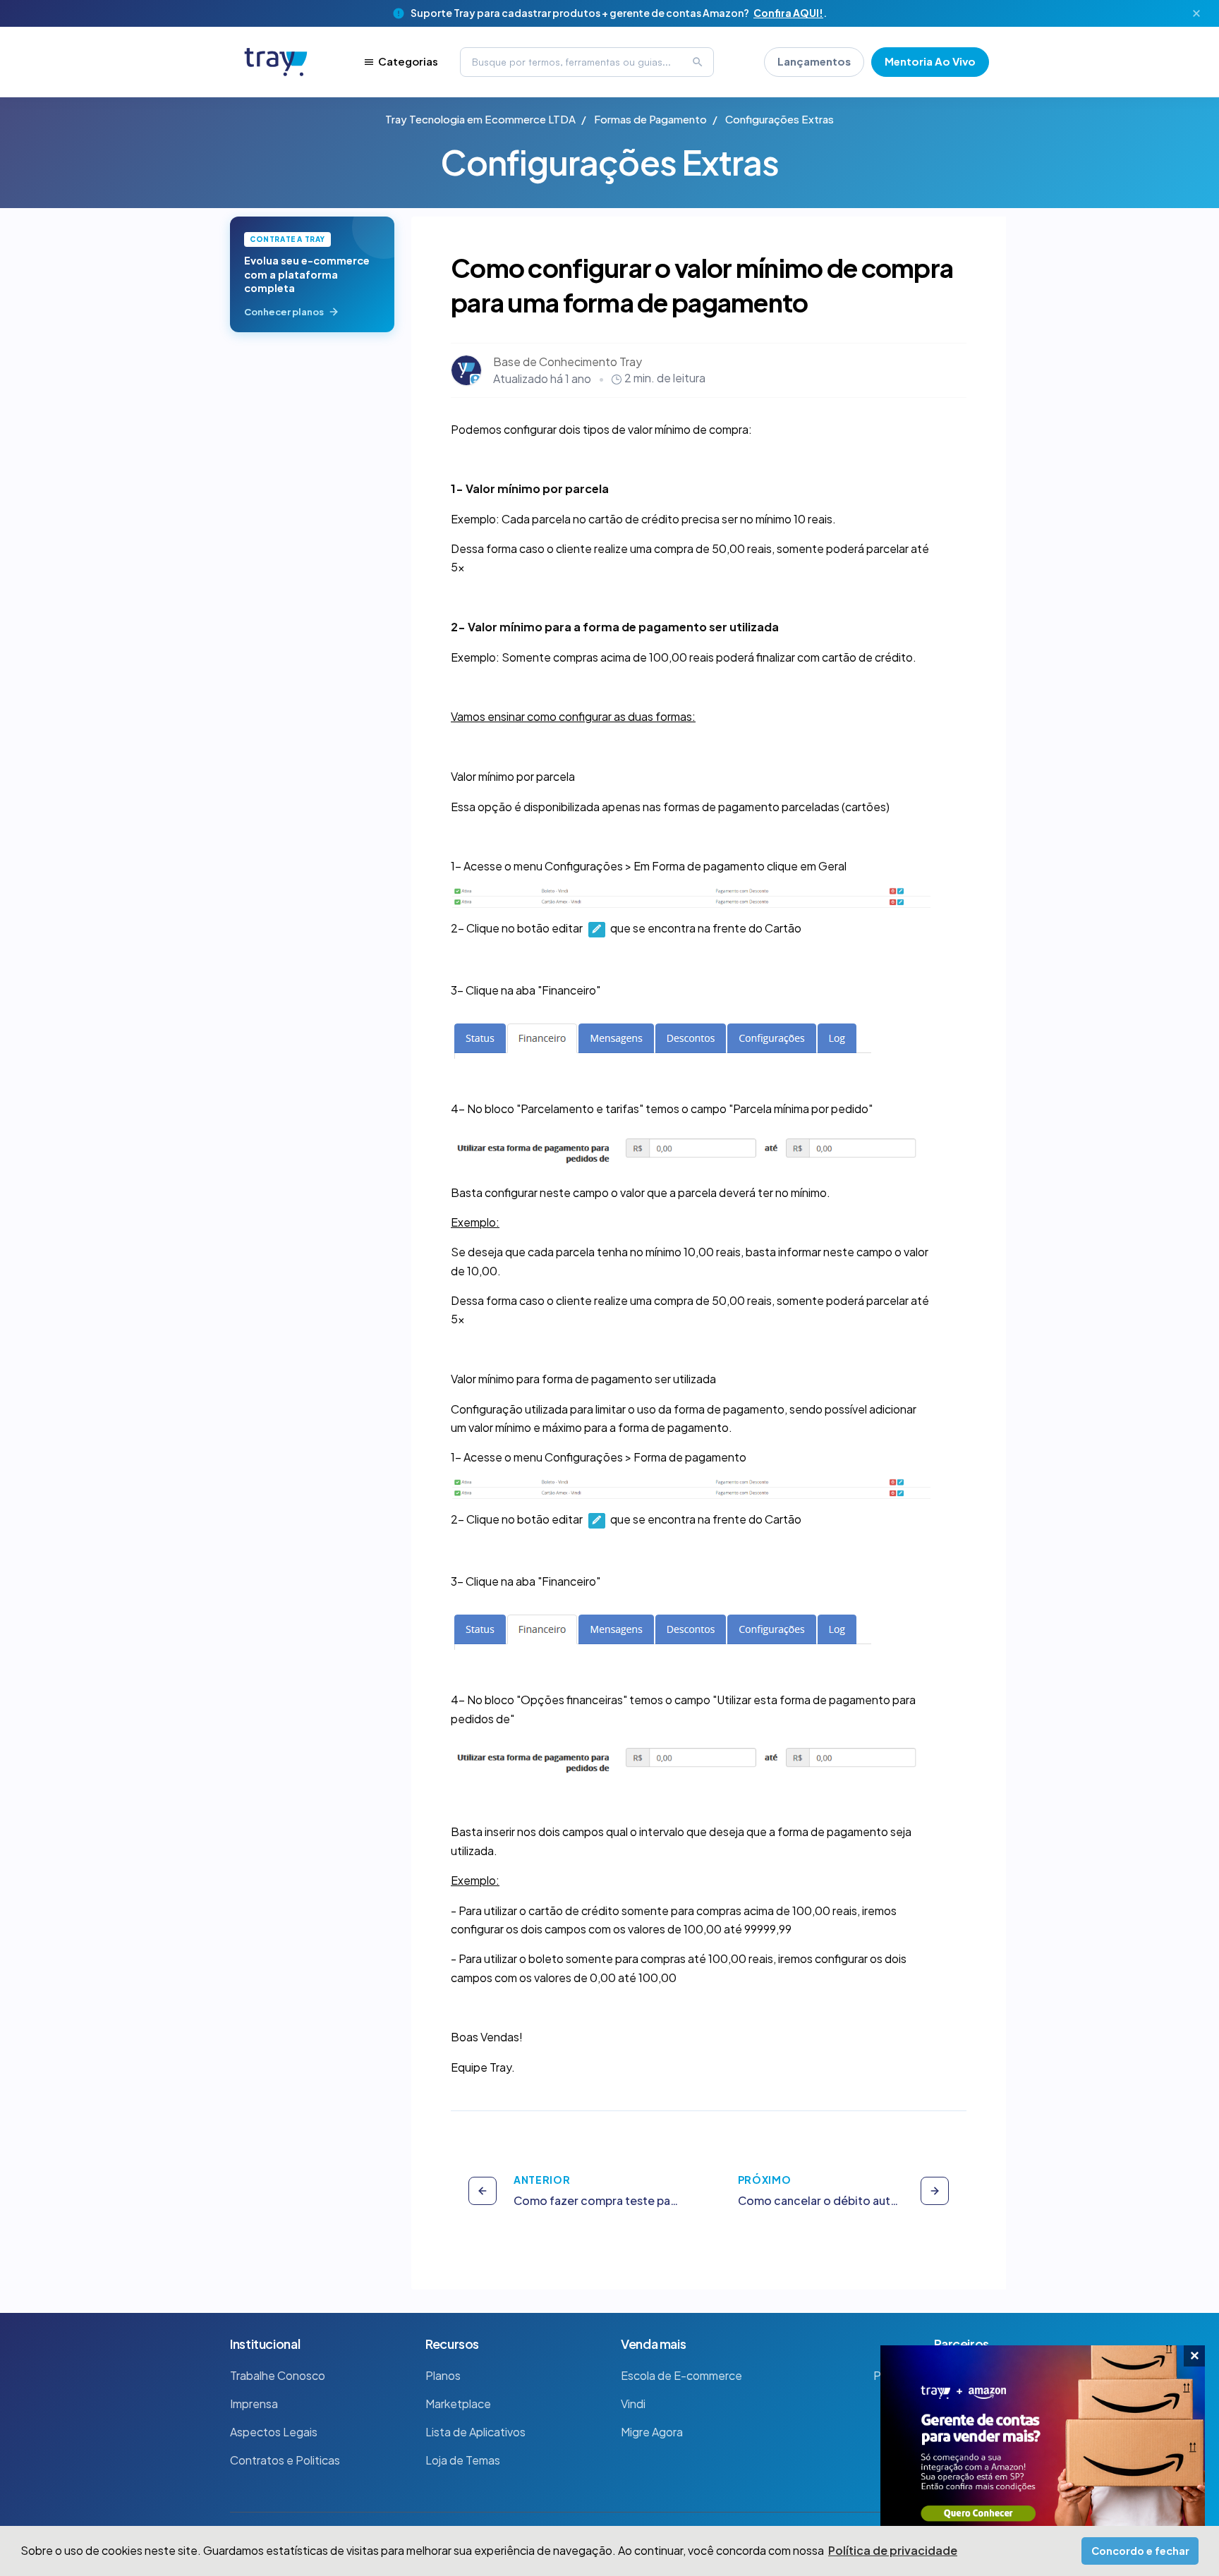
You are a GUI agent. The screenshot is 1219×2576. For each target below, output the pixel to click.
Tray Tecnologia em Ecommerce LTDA (480, 119)
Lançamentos (814, 61)
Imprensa (254, 2404)
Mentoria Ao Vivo (930, 61)
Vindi (633, 2404)
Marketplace (458, 2404)
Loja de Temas (463, 2460)
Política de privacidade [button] (893, 2550)
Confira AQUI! (788, 13)
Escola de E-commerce (681, 2375)
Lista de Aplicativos (475, 2432)
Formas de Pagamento (650, 119)
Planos (443, 2375)
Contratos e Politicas (285, 2460)
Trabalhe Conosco (278, 2375)
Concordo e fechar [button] (1140, 2551)
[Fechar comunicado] (1196, 13)
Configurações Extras (780, 119)
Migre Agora (652, 2432)
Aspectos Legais (274, 2432)
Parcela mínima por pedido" (803, 1108)
